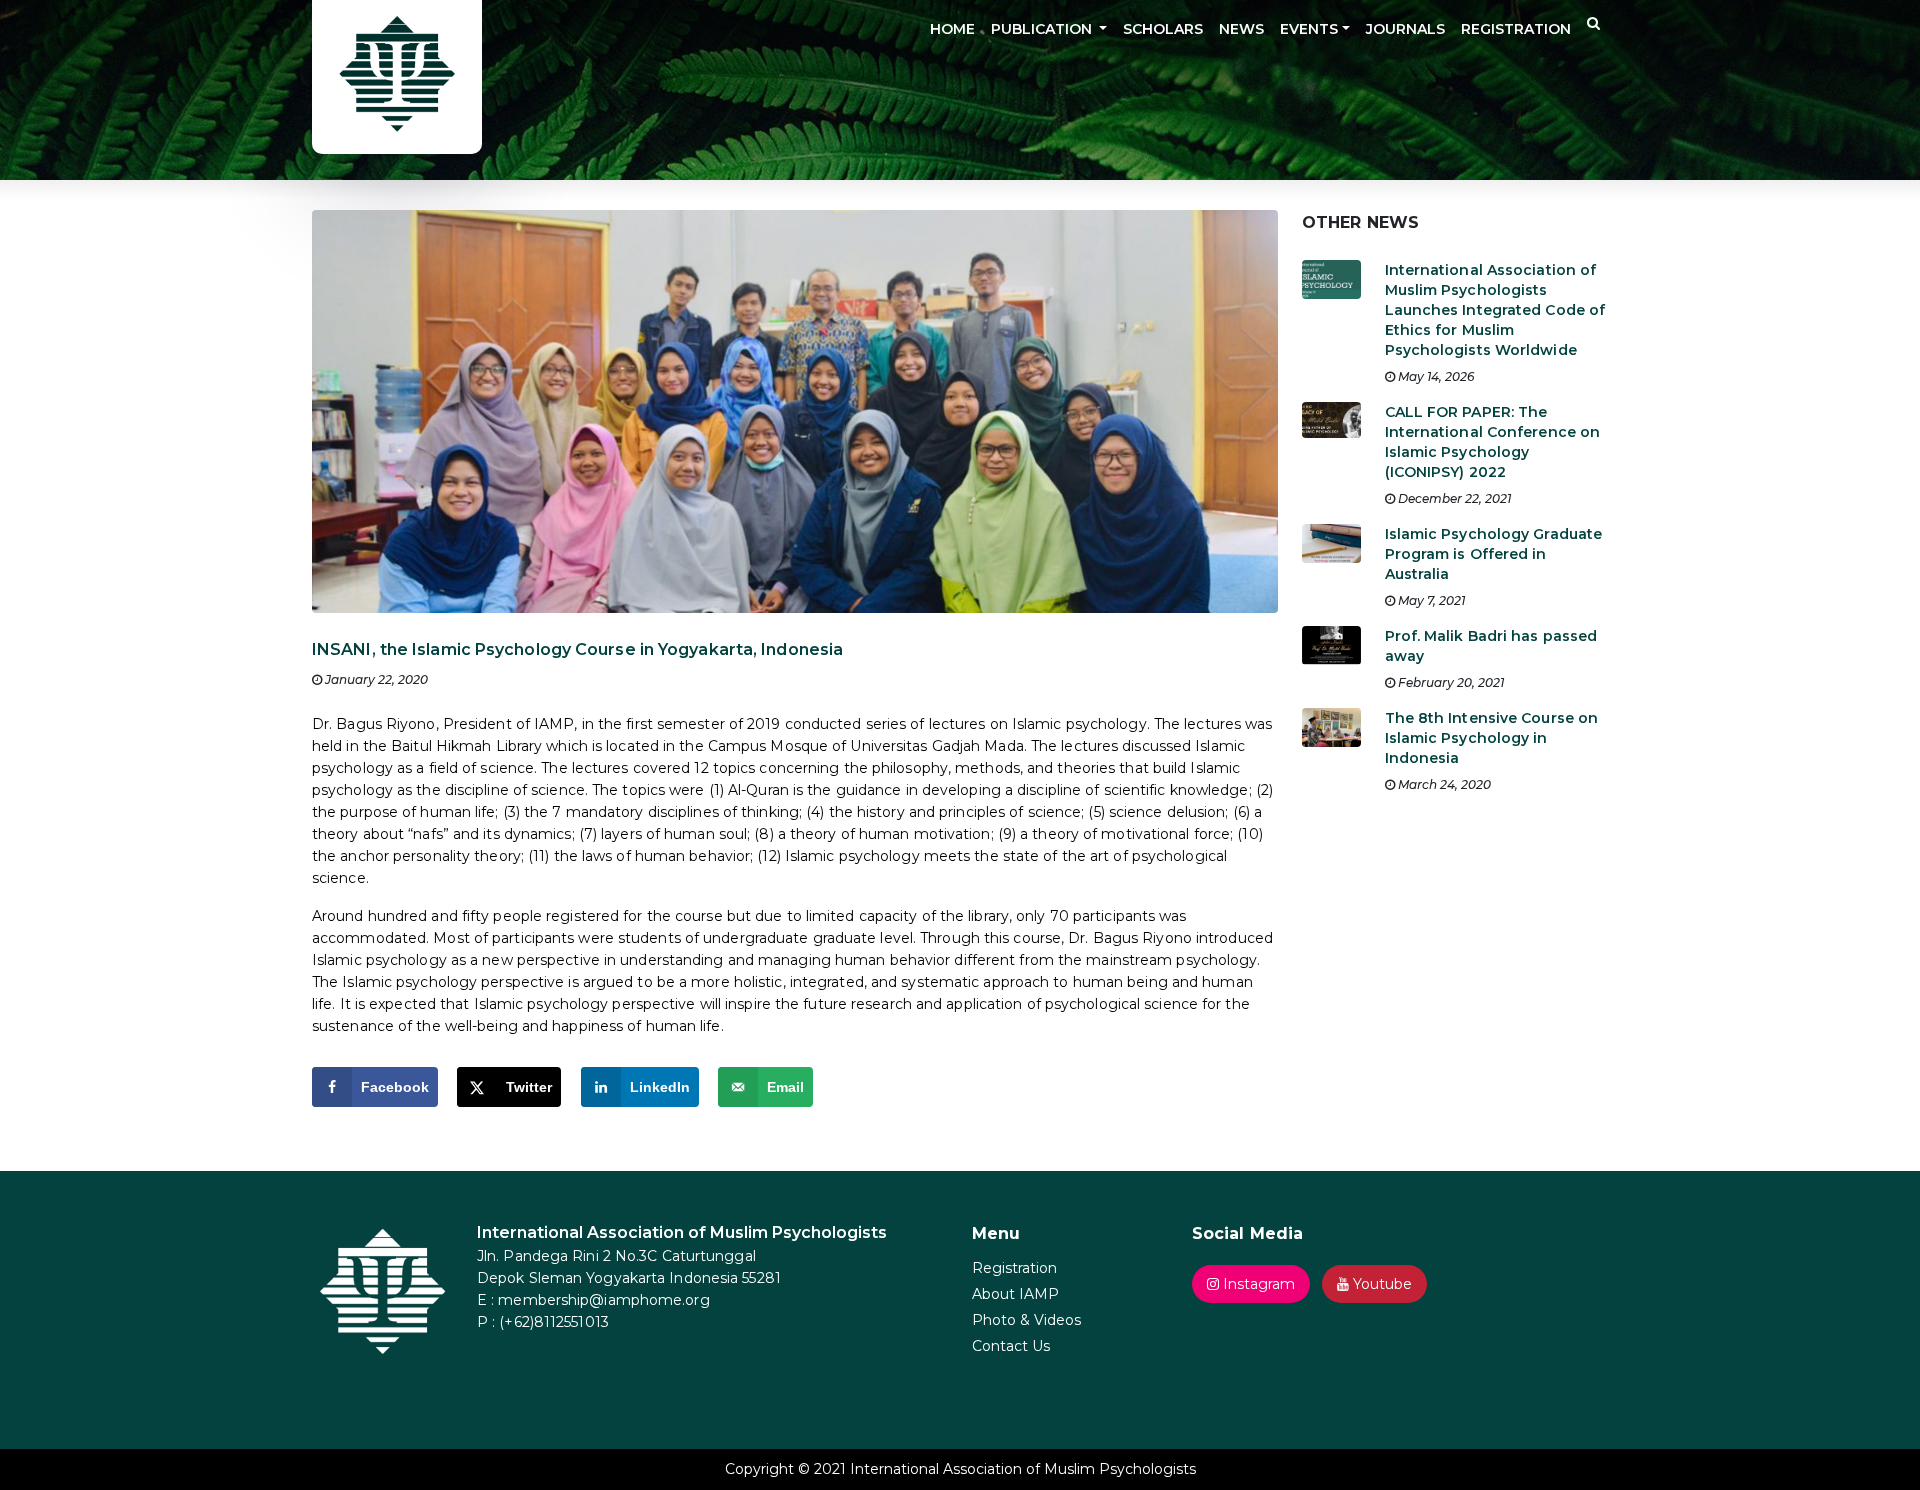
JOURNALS (1405, 29)
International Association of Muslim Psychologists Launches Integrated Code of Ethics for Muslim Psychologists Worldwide (1495, 310)
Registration (1014, 1268)
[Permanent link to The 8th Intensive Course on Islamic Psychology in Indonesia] (1331, 734)
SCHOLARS (1163, 29)
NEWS (1241, 29)
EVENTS (1309, 29)
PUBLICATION (1043, 29)
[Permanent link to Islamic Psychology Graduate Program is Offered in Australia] (1331, 550)
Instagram (1257, 1284)
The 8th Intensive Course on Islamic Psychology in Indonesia (1492, 738)
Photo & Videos (1026, 1320)
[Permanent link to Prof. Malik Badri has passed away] (1331, 652)
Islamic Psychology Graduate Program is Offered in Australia (1494, 554)
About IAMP (1015, 1294)
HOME (952, 29)
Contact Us (1011, 1346)
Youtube (1380, 1284)
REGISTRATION (1516, 29)
